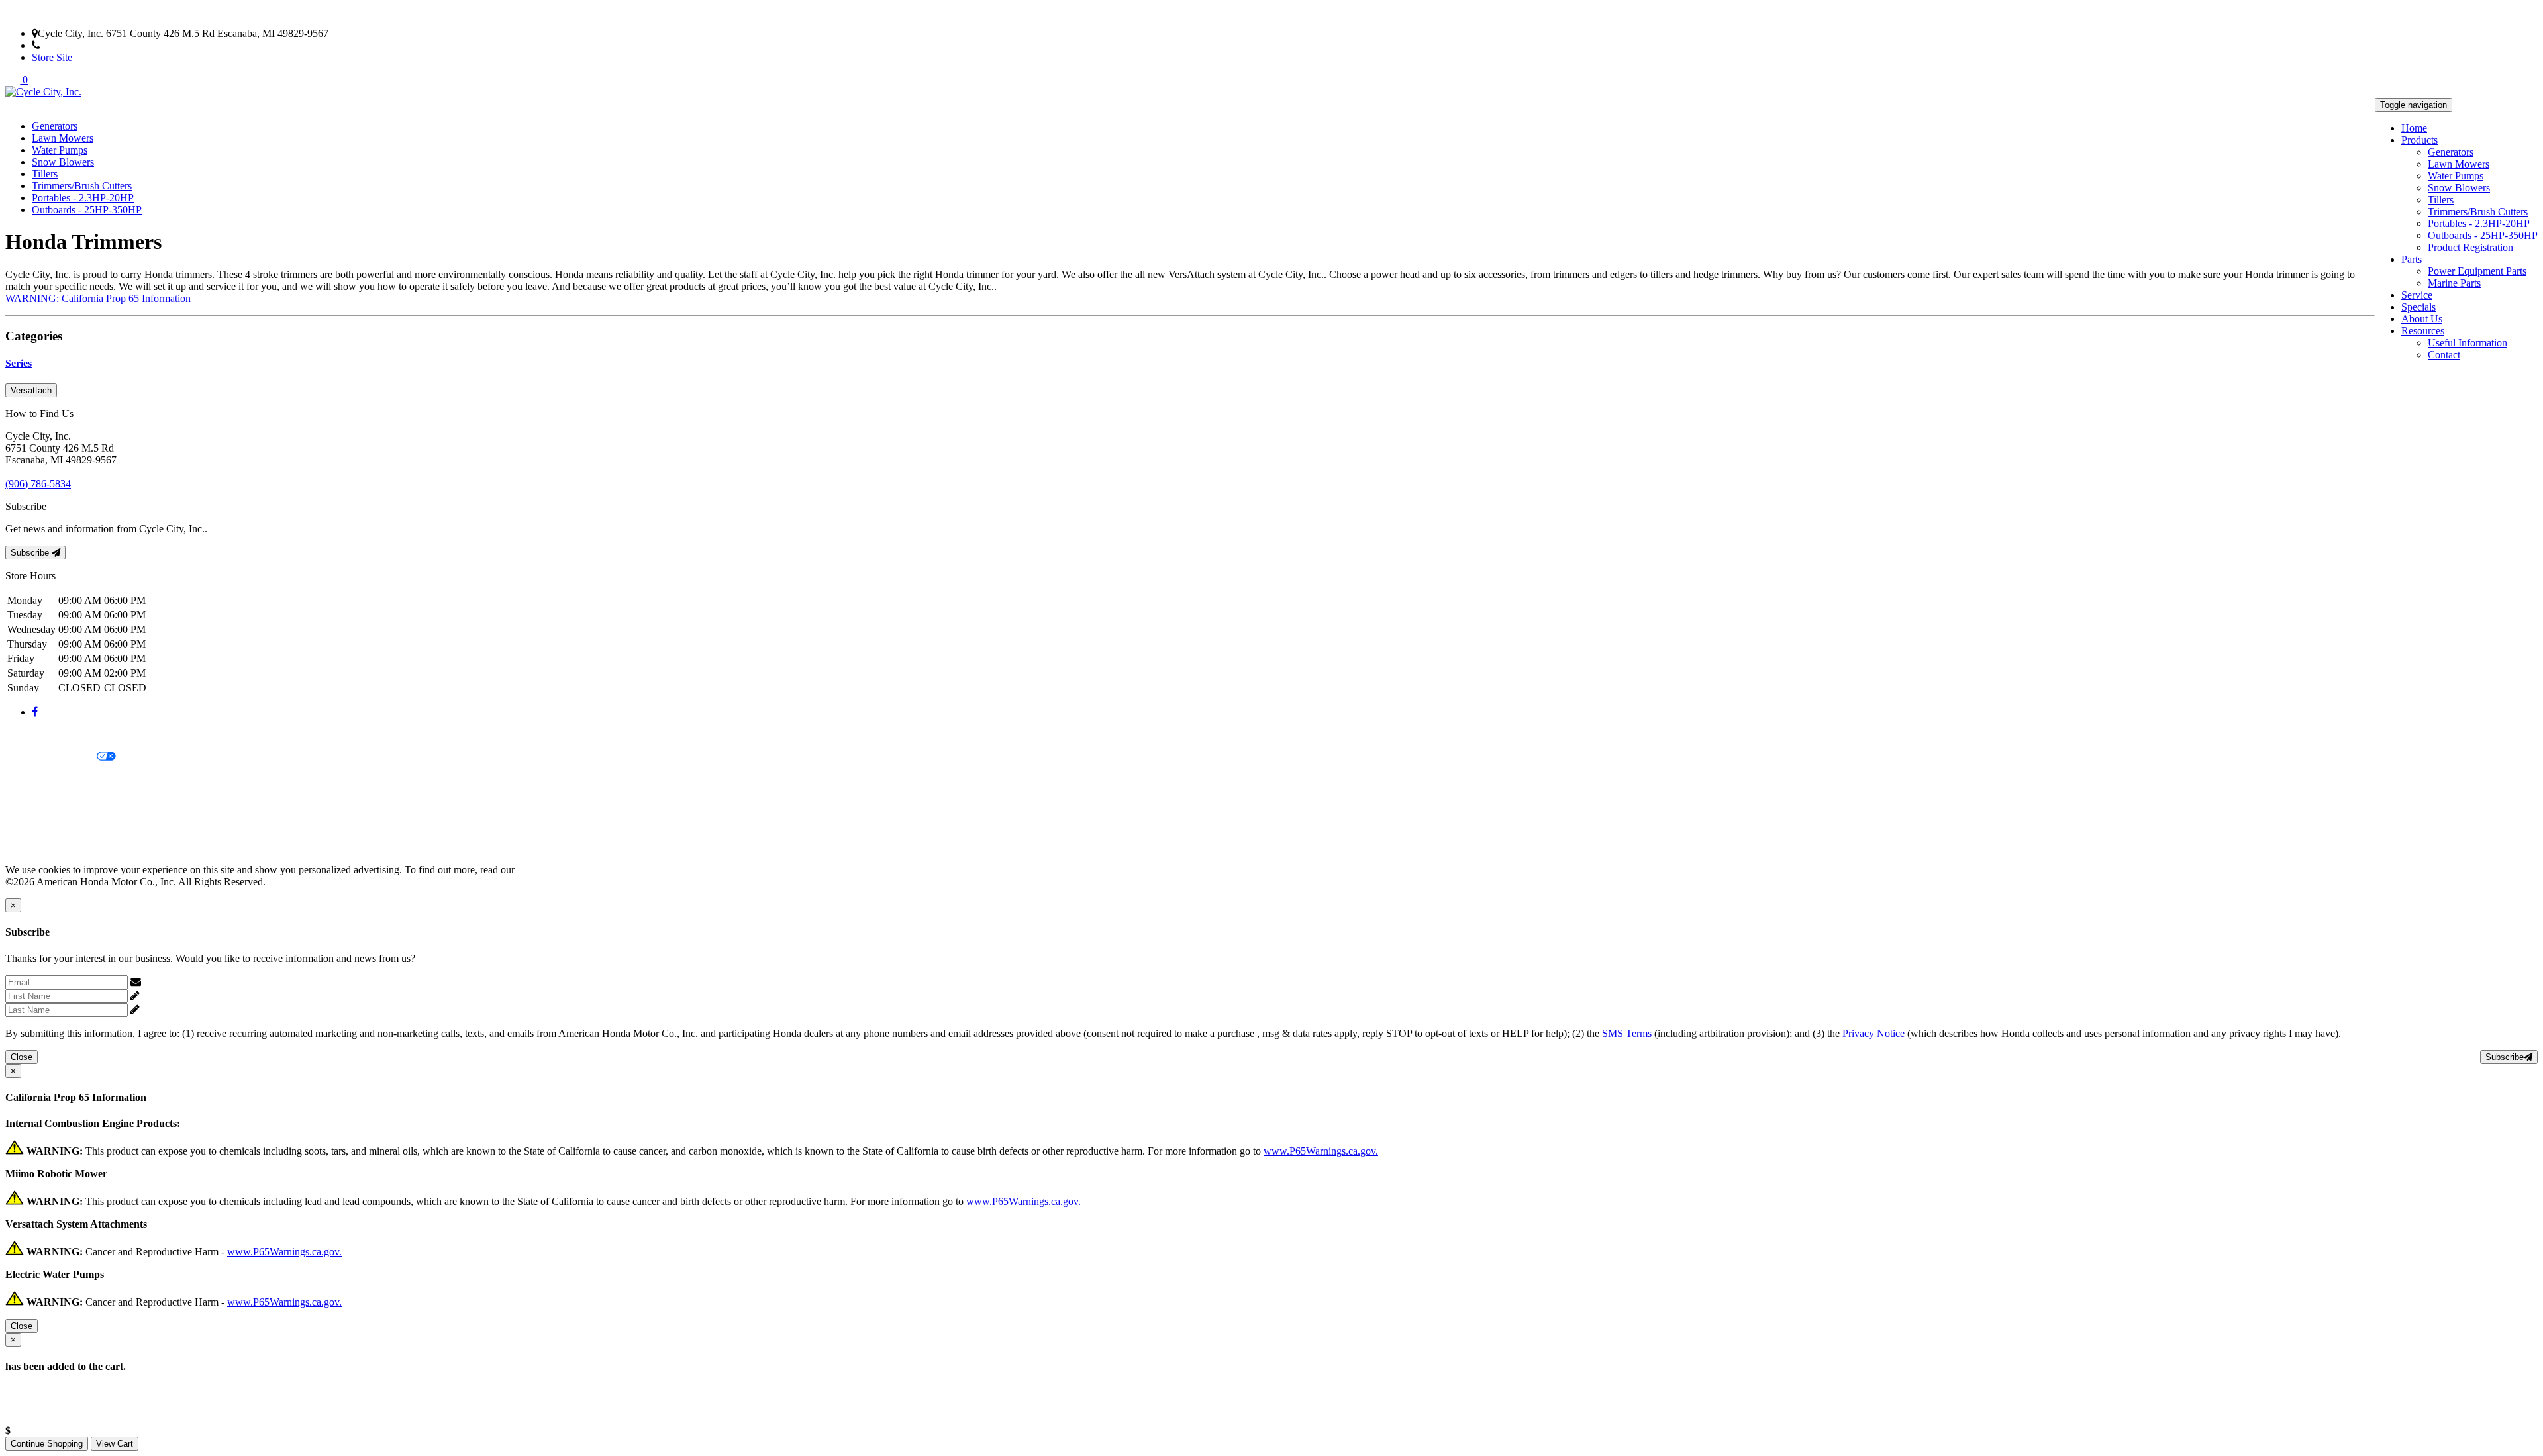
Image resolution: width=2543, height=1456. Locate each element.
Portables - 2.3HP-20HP (2479, 223)
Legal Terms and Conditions (65, 780)
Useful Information (2468, 343)
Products (2419, 140)
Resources (2423, 331)
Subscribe (31, 553)
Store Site (52, 57)
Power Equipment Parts (2477, 271)
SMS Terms (30, 802)
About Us (2422, 319)
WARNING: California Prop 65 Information (98, 298)
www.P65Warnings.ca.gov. (1321, 1151)
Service (2417, 295)
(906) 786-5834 (73, 45)
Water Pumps (2456, 176)
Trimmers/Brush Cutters (2478, 212)
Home (2414, 128)
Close (22, 1057)
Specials (2418, 307)
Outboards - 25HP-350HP (2483, 235)
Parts (2412, 259)
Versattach (31, 390)
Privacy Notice (36, 735)
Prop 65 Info (32, 825)
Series (19, 363)
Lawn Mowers (2459, 164)
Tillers (2441, 200)
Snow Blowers (2459, 188)
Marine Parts (2454, 283)
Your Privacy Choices (51, 757)
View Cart (115, 1444)
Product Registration (2470, 247)
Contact (2444, 355)
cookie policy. (546, 870)
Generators (2451, 152)
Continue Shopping (47, 1444)
